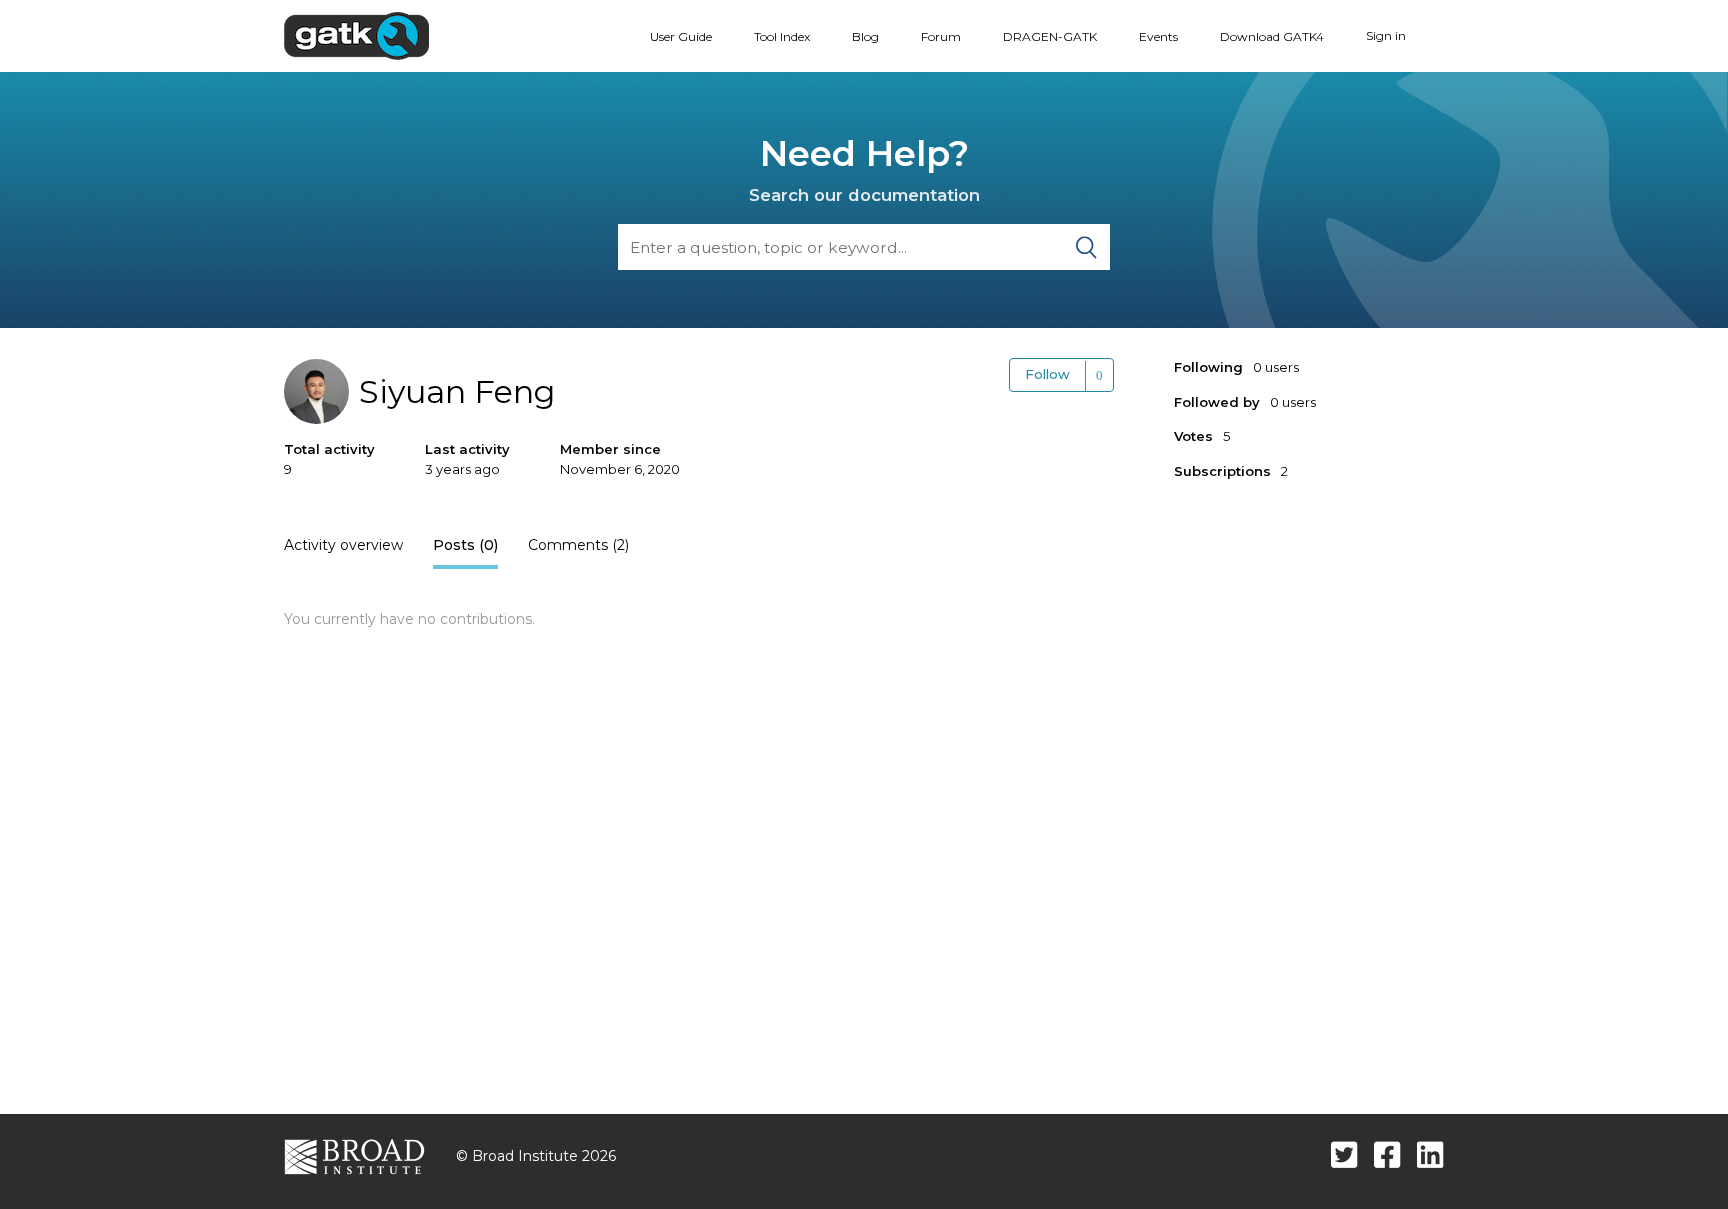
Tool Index (782, 36)
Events (1158, 36)
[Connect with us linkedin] (1430, 1154)
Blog (865, 36)
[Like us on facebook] (1387, 1154)
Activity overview (343, 545)
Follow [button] (1047, 374)
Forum (941, 36)
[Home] (356, 35)
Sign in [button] (1386, 35)
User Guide (681, 36)
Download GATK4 (1272, 36)
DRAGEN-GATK (1050, 36)
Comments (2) (578, 545)
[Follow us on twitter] (1344, 1154)
